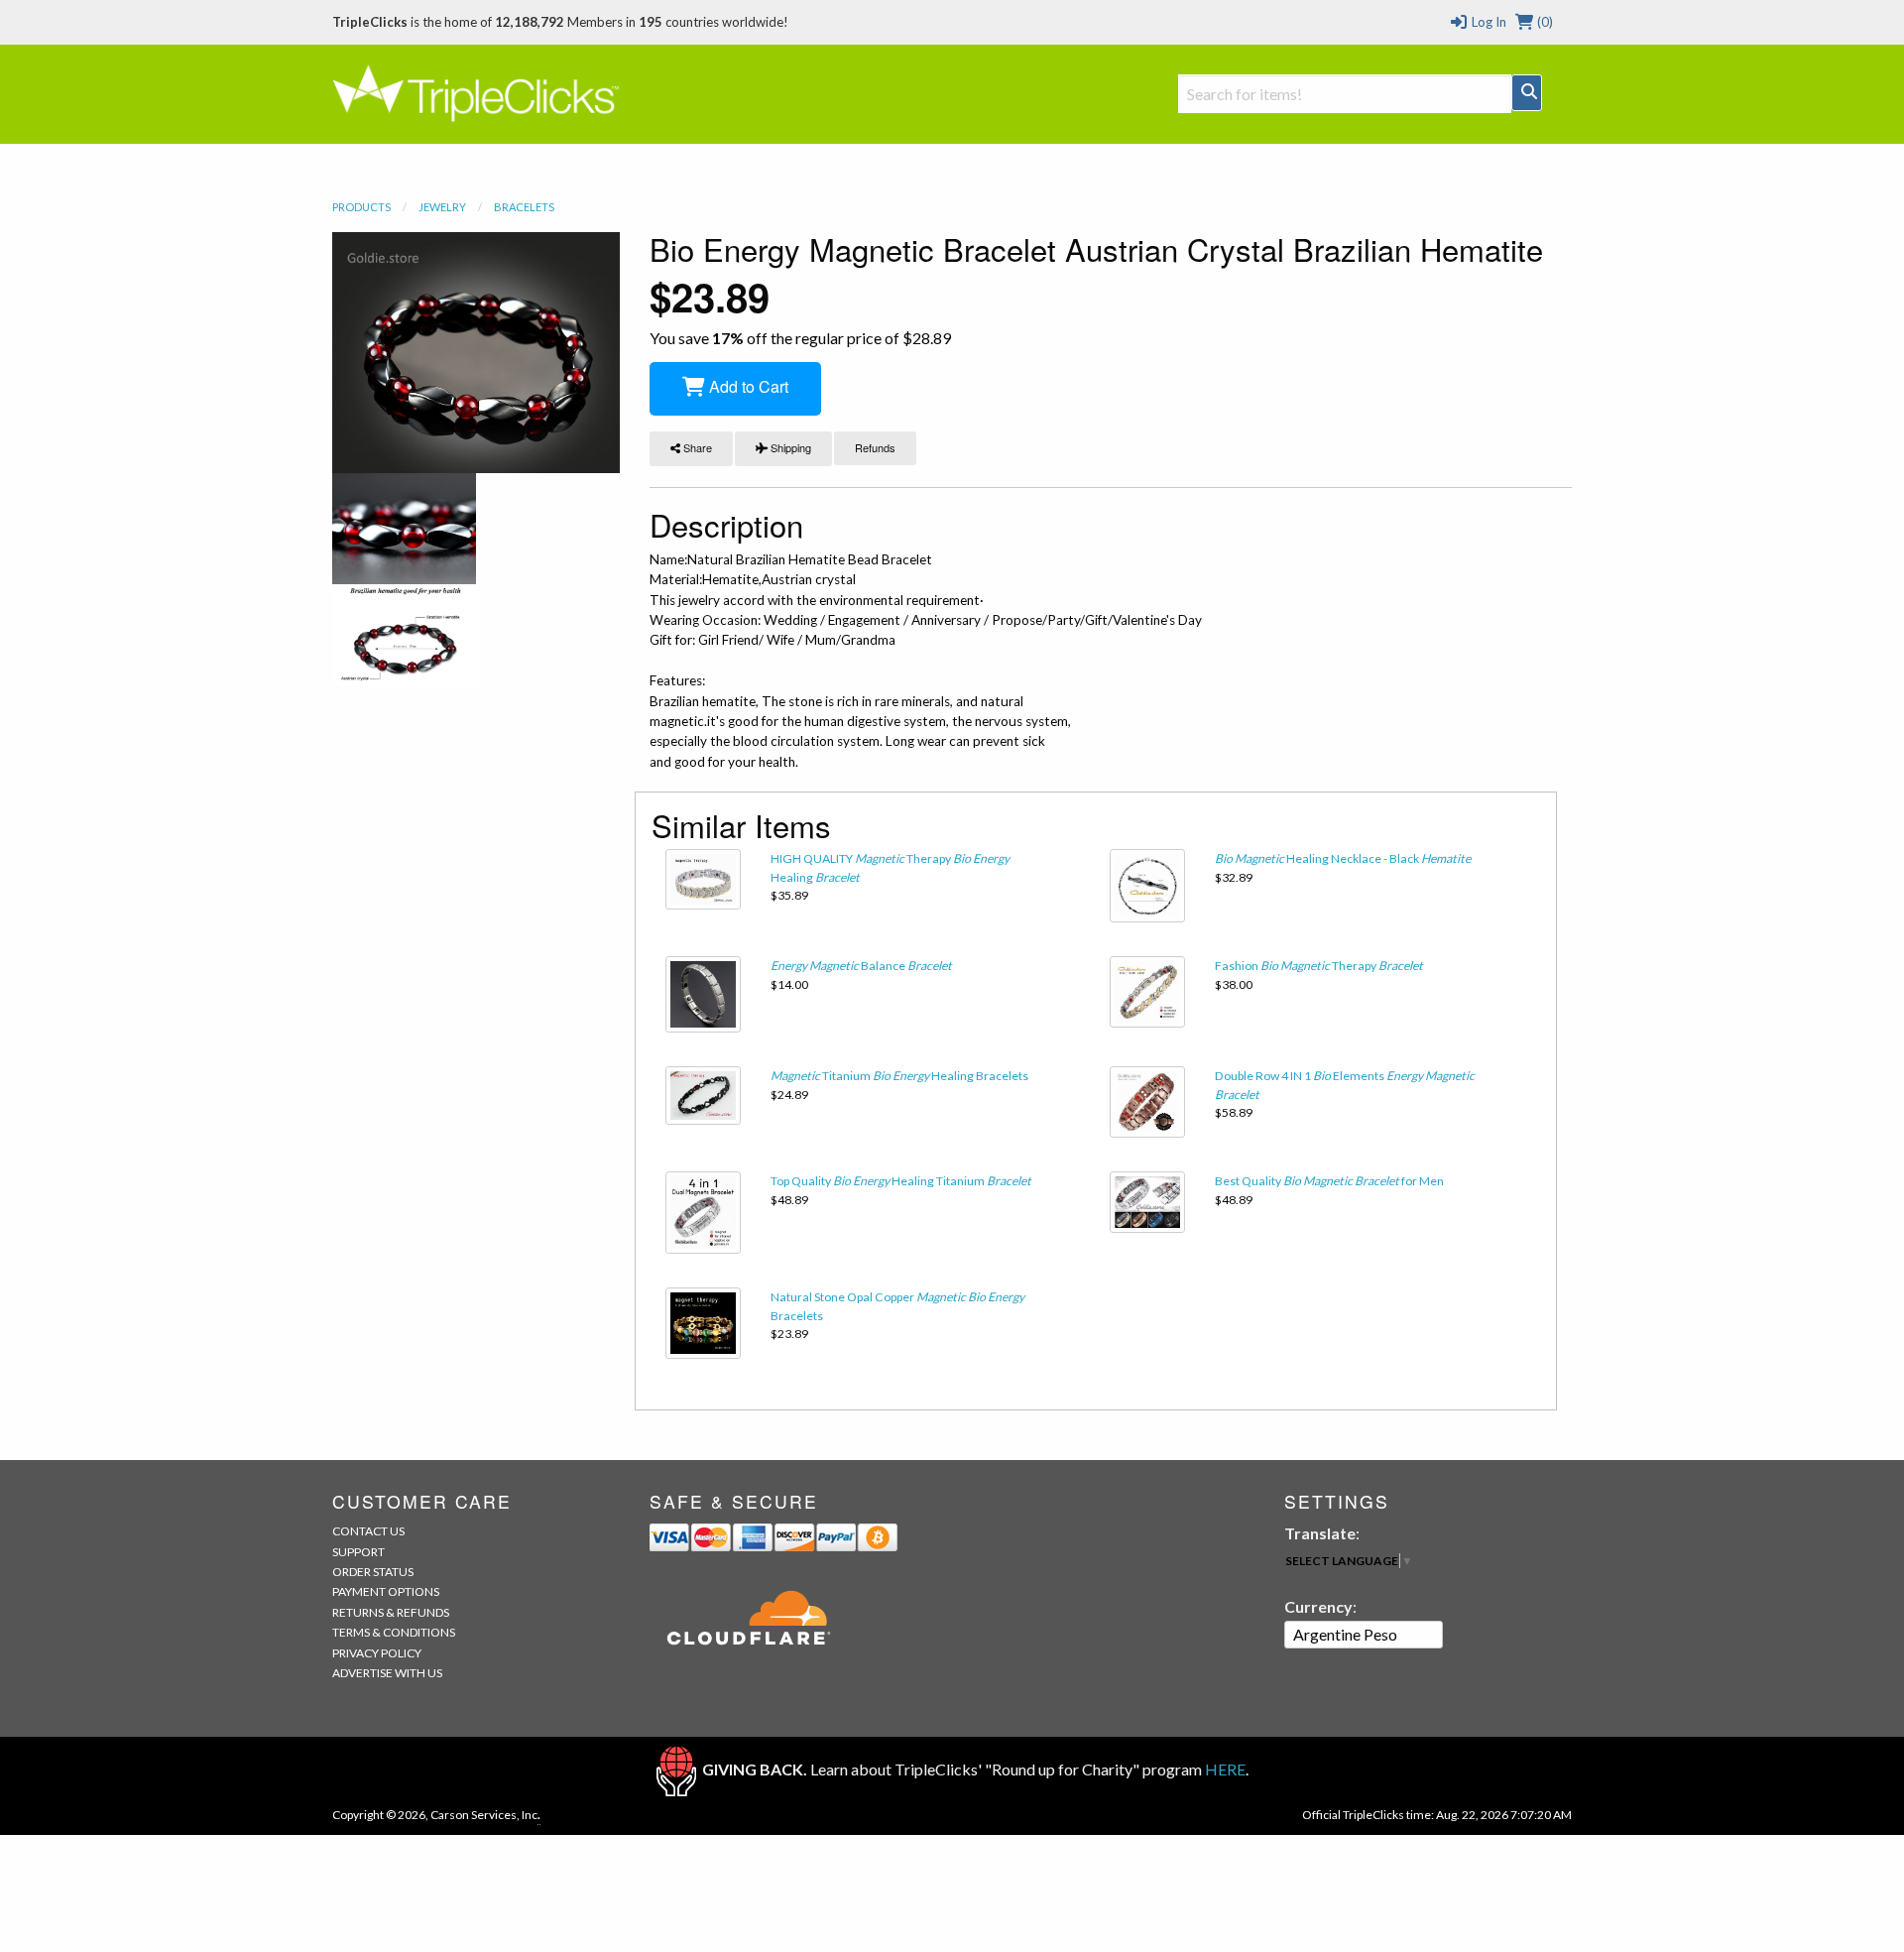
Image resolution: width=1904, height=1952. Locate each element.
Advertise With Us (387, 1673)
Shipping (789, 447)
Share (696, 447)
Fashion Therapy (1319, 966)
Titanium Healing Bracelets (899, 1076)
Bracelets (524, 207)
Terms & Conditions (394, 1632)
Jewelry (442, 207)
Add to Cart (747, 386)
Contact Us (368, 1531)
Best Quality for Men (1329, 1181)
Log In (1487, 22)
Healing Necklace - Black (1343, 858)
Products (361, 207)
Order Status (373, 1572)
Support (358, 1552)
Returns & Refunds (391, 1612)
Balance (861, 966)
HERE (1225, 1769)
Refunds (875, 447)
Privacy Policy (377, 1653)
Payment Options (386, 1591)
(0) (1544, 22)
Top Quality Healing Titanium (901, 1181)
